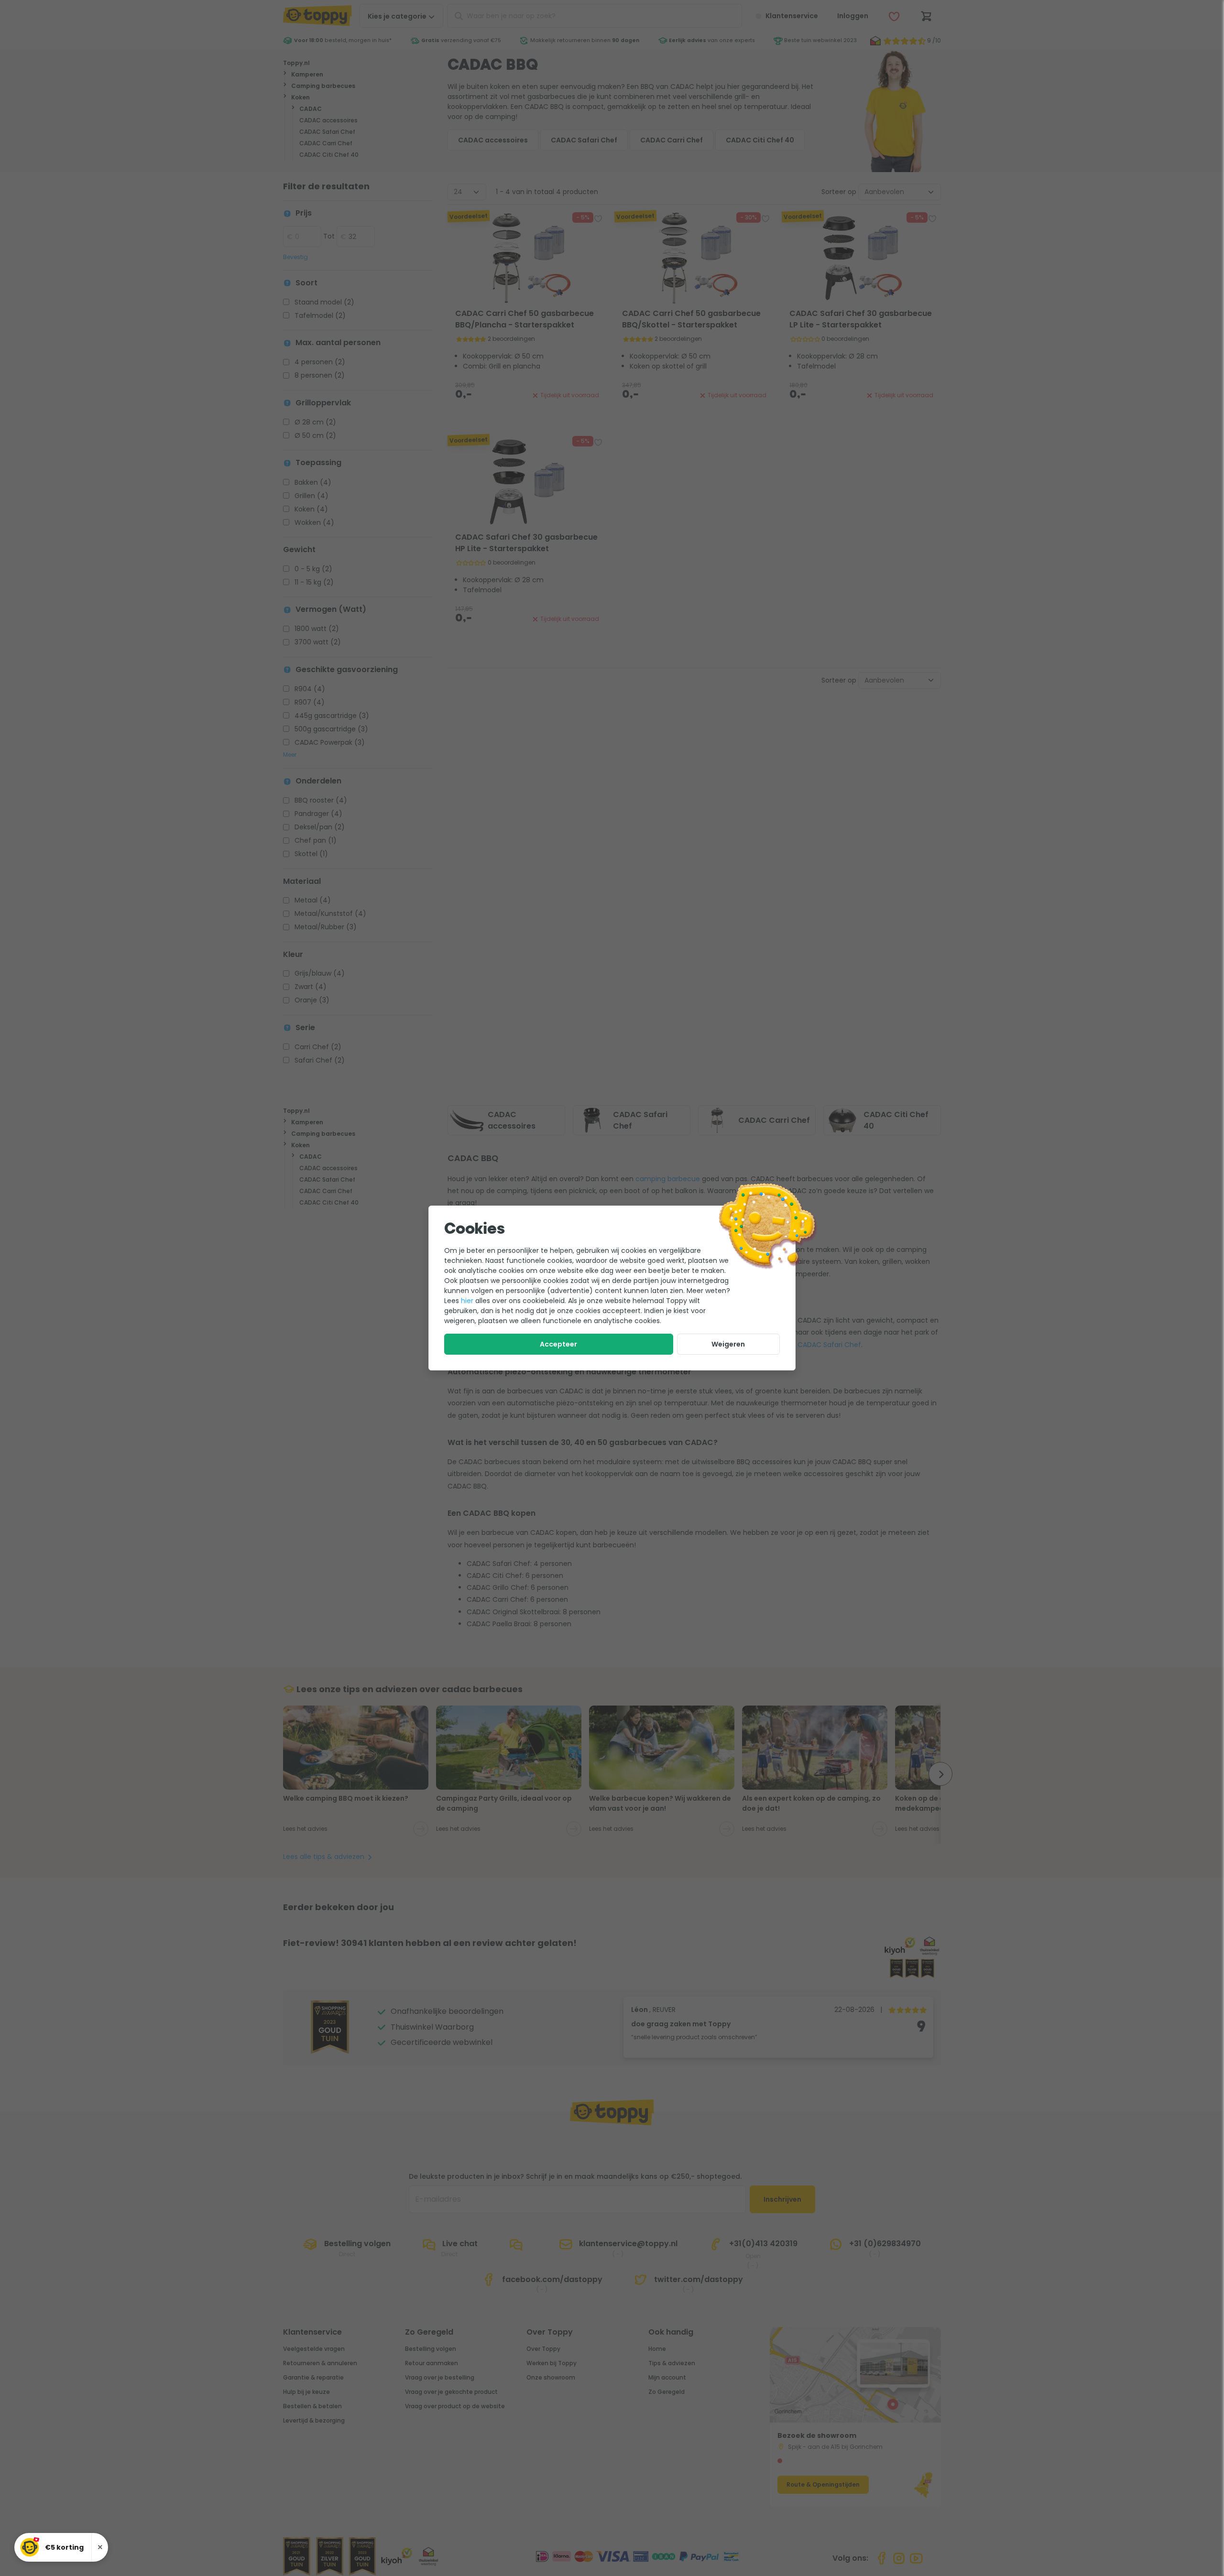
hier (467, 1301)
